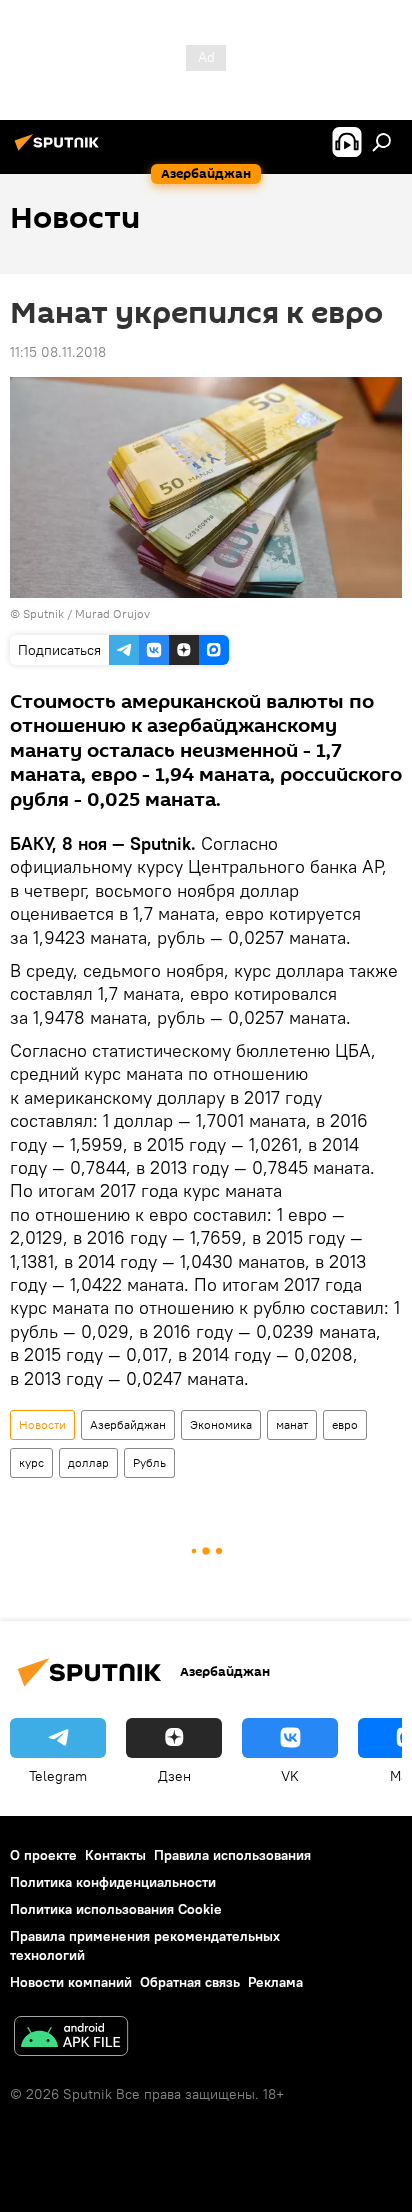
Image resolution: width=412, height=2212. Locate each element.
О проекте (43, 1855)
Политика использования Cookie (116, 1909)
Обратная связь (190, 1982)
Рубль (149, 1462)
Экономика (221, 1424)
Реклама (275, 1982)
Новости (42, 1424)
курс (31, 1462)
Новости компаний (71, 1982)
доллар (88, 1462)
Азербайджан (128, 1424)
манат (292, 1424)
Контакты (115, 1855)
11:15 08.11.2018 (58, 352)
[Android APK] (71, 2038)
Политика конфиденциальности (113, 1882)
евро (345, 1424)
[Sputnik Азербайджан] (60, 150)
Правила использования (232, 1855)
